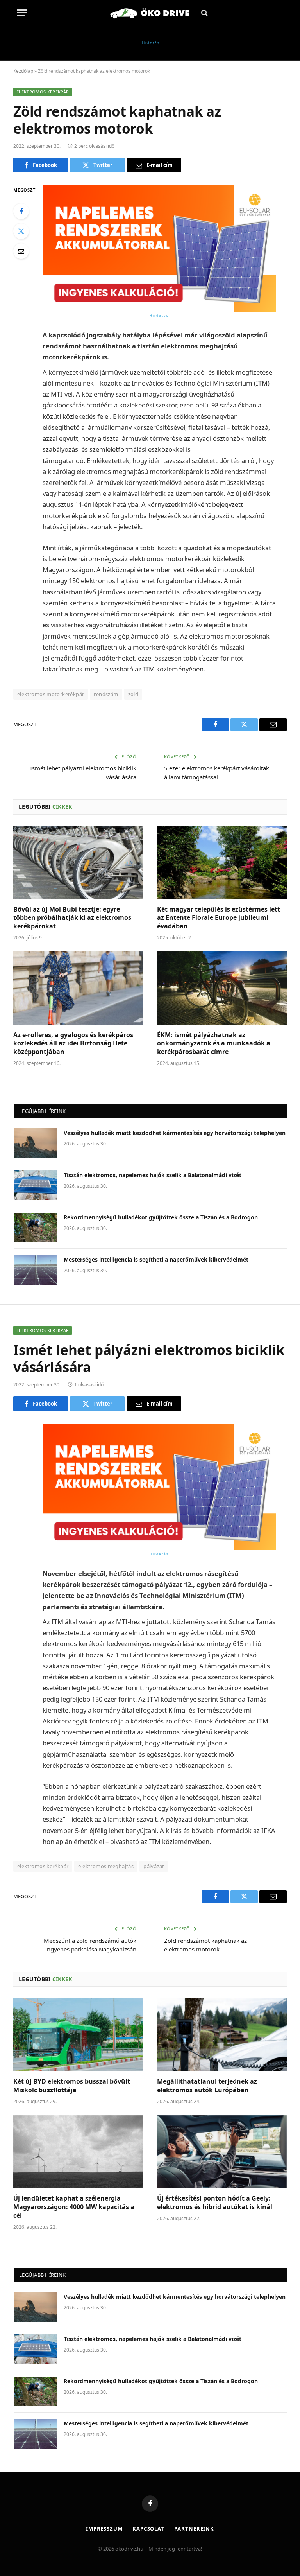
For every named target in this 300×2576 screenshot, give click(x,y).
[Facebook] (21, 211)
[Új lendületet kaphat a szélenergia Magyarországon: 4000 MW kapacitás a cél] (78, 2152)
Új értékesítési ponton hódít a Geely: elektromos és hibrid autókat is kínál (215, 2203)
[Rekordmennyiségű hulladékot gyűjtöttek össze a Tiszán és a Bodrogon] (35, 1228)
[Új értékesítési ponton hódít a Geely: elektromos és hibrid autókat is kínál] (222, 2152)
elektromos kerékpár (43, 1866)
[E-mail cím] (21, 251)
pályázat (154, 1866)
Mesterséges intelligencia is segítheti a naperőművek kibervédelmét (156, 1259)
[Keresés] (204, 13)
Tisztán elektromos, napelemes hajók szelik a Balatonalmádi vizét (153, 1175)
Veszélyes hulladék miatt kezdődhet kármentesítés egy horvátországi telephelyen (175, 1133)
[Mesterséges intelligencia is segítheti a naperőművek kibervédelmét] (35, 1270)
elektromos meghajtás (106, 1866)
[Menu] (22, 13)
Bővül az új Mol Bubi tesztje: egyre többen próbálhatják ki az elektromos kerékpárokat (72, 918)
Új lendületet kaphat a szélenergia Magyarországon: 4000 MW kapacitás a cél (74, 2207)
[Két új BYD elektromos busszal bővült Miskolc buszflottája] (78, 2035)
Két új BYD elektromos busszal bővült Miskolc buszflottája (72, 2086)
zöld (133, 694)
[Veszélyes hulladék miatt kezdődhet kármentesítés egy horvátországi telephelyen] (35, 1143)
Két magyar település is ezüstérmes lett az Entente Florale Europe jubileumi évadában (219, 918)
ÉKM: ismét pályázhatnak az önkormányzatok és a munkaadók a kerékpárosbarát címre (214, 1044)
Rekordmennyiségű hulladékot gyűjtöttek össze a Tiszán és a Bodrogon (161, 1217)
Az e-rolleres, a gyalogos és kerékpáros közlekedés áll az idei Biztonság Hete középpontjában (73, 1044)
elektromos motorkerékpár (51, 694)
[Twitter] (21, 231)
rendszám (106, 694)
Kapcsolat (148, 2529)
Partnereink (194, 2529)
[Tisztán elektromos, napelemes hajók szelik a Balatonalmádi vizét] (35, 1185)
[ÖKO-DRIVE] (150, 13)
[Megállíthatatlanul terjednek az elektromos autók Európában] (222, 2035)
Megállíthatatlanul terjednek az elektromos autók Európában (207, 2086)
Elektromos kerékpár (43, 92)
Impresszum (104, 2529)
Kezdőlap (23, 71)
